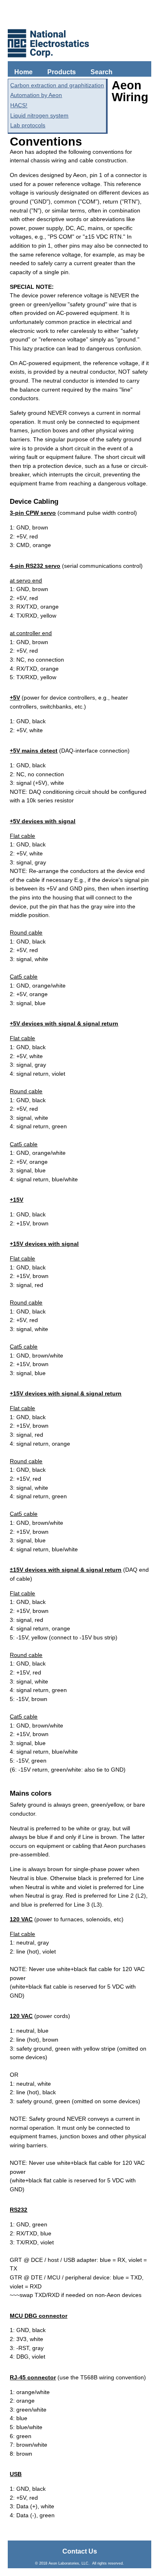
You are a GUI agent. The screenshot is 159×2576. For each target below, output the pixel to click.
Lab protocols (28, 125)
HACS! (19, 105)
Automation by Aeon (36, 95)
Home (23, 72)
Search (102, 72)
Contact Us (80, 2551)
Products (62, 72)
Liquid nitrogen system (39, 115)
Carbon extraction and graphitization (57, 85)
